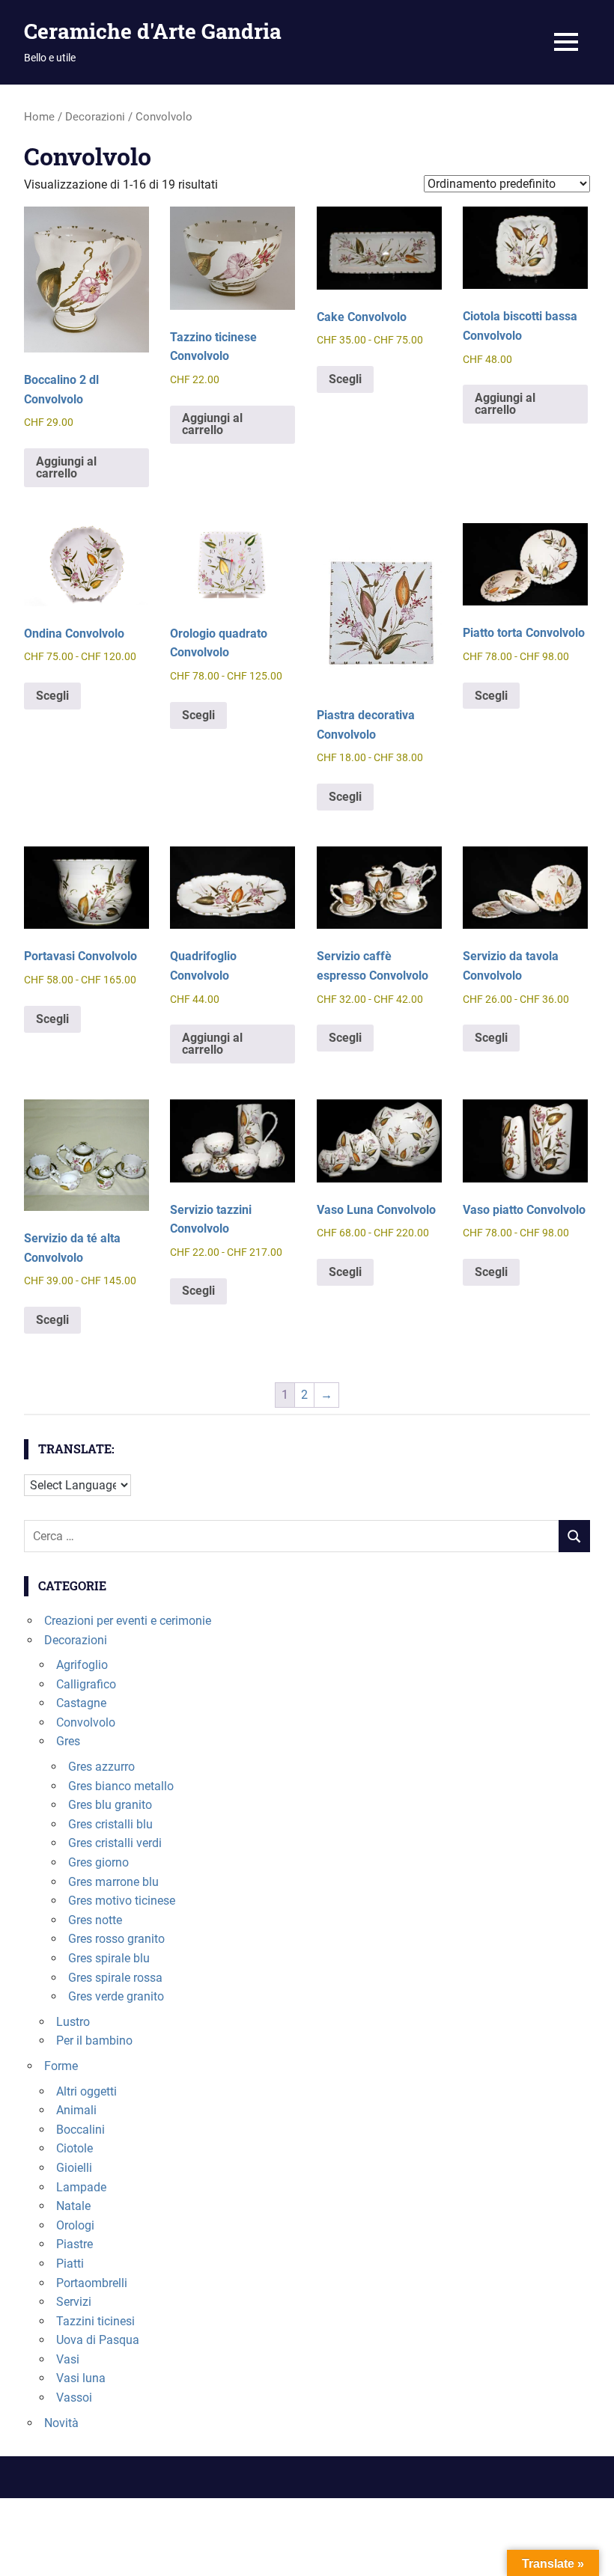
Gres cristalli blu (110, 1824)
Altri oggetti (86, 2091)
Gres (68, 1741)
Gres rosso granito (116, 1939)
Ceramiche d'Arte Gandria (153, 31)
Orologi (75, 2225)
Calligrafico (86, 1684)
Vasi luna (81, 2378)
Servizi (74, 2302)
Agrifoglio (82, 1665)
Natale (73, 2206)
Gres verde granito (116, 1996)
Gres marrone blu (113, 1882)
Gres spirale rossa (115, 1978)
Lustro (73, 2022)
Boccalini (80, 2130)
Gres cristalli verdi (115, 1843)
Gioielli (74, 2168)
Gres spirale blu (109, 1958)
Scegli (345, 379)
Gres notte (95, 1920)
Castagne (81, 1703)
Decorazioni (95, 117)
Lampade (81, 2187)
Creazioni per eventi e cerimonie (128, 1621)
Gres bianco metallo (121, 1786)
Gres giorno (98, 1862)
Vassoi (74, 2398)
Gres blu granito (110, 1805)
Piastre (75, 2244)
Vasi (68, 2359)
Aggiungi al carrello (66, 467)
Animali (76, 2110)
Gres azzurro (101, 1767)
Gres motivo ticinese (122, 1901)
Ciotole (75, 2148)
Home (39, 117)
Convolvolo (86, 1722)
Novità (61, 2423)
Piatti (70, 2264)
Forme (61, 2066)
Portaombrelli (92, 2283)
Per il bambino (94, 2041)
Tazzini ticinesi (95, 2321)
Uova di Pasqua (98, 2340)
